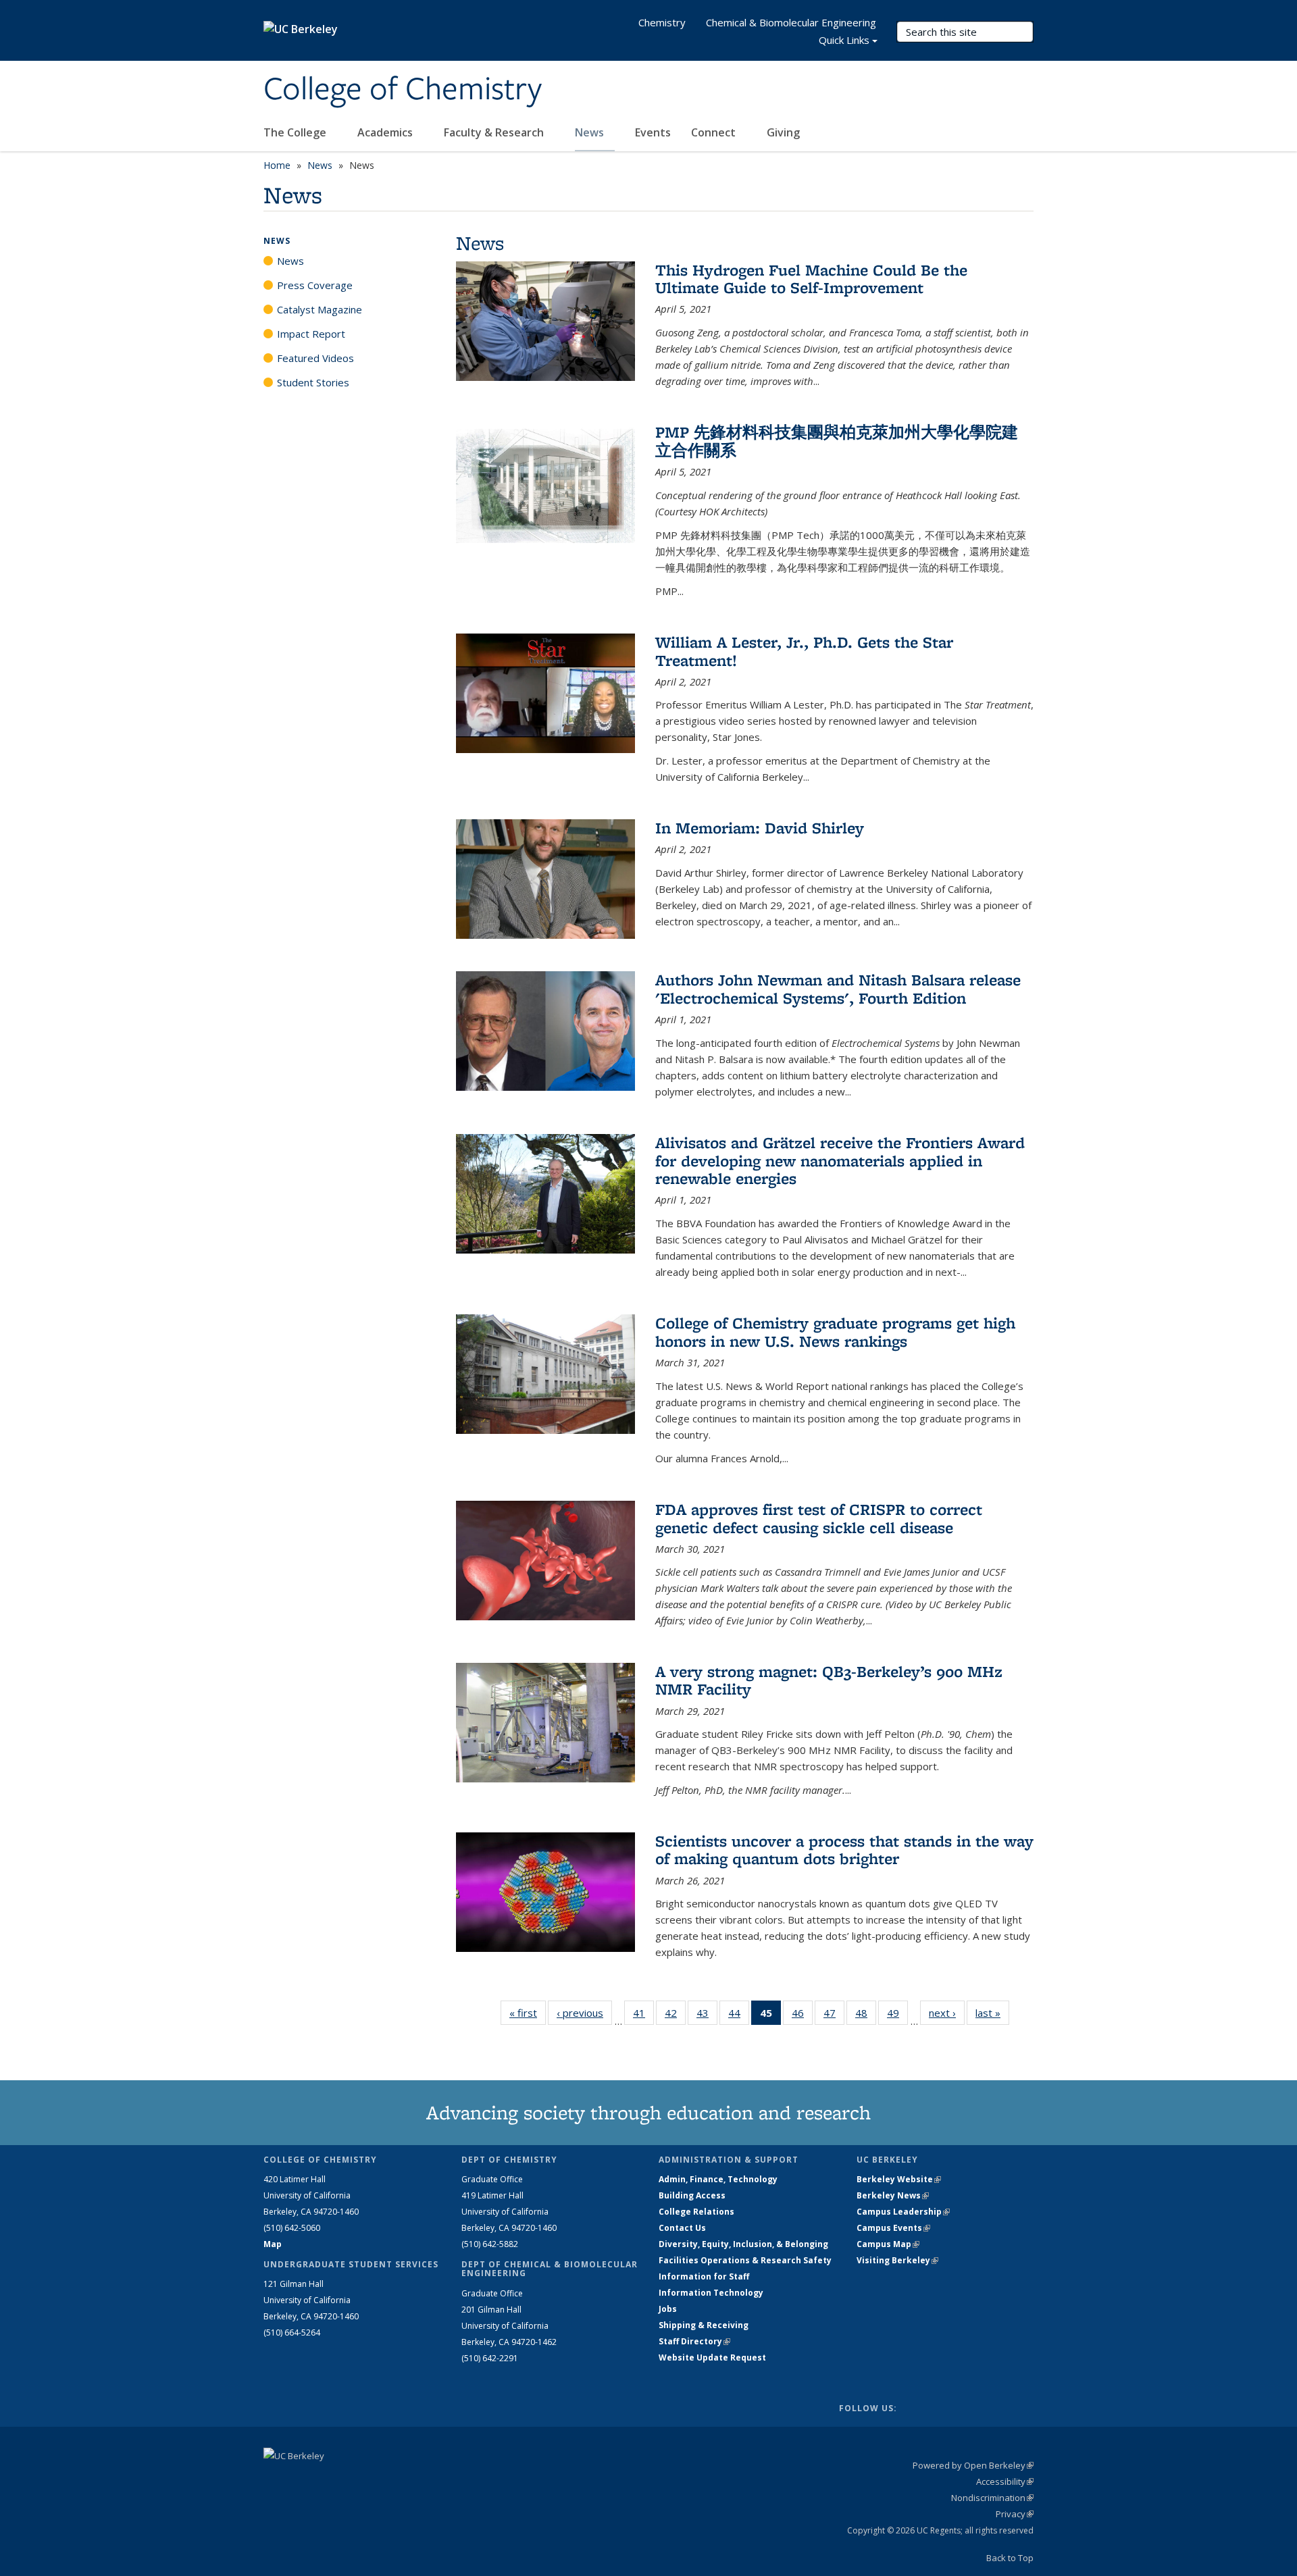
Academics (386, 132)
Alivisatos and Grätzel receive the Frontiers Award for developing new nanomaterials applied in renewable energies (840, 1160)
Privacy (1015, 2514)
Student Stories (313, 382)
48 (866, 2016)
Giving (783, 132)
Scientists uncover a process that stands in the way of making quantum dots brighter (844, 1850)
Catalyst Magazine (320, 309)
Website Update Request (712, 2358)
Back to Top (1010, 2558)
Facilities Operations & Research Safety (745, 2260)
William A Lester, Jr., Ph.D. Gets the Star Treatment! (804, 651)
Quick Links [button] (844, 40)
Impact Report (311, 334)
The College (296, 132)
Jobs (668, 2309)
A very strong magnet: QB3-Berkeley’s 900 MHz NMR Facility (829, 1680)
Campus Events (893, 2228)
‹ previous (584, 2013)
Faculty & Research (495, 132)
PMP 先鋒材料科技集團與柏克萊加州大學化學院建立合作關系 (837, 441)
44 (739, 2016)
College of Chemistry (403, 90)
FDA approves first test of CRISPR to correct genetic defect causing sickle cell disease (819, 1518)
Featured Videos (315, 358)
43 (707, 2016)
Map (273, 2244)
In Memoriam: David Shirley (760, 828)
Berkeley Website (899, 2179)
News (591, 132)
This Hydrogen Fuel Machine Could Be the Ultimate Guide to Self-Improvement (811, 279)
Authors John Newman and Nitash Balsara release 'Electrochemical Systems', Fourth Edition (838, 988)
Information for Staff (704, 2276)
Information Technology (711, 2293)
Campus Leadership (903, 2212)
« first (528, 2013)
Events (653, 132)
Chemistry (662, 22)
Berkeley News (893, 2195)
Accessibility (1005, 2481)
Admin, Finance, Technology (718, 2179)
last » (992, 2013)
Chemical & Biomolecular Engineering (791, 22)
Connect (715, 132)
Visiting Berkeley (897, 2260)
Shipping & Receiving (704, 2325)
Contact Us (682, 2228)
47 (834, 2016)
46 (802, 2016)
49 (897, 2016)
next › (947, 2013)
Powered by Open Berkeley (973, 2465)
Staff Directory (694, 2341)
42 (675, 2016)
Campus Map (888, 2244)
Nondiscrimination (992, 2498)
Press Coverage (315, 285)
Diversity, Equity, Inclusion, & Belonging (743, 2244)
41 (643, 2016)
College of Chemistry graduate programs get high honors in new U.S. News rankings (835, 1332)
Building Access (692, 2195)
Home (277, 165)
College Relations (696, 2212)
